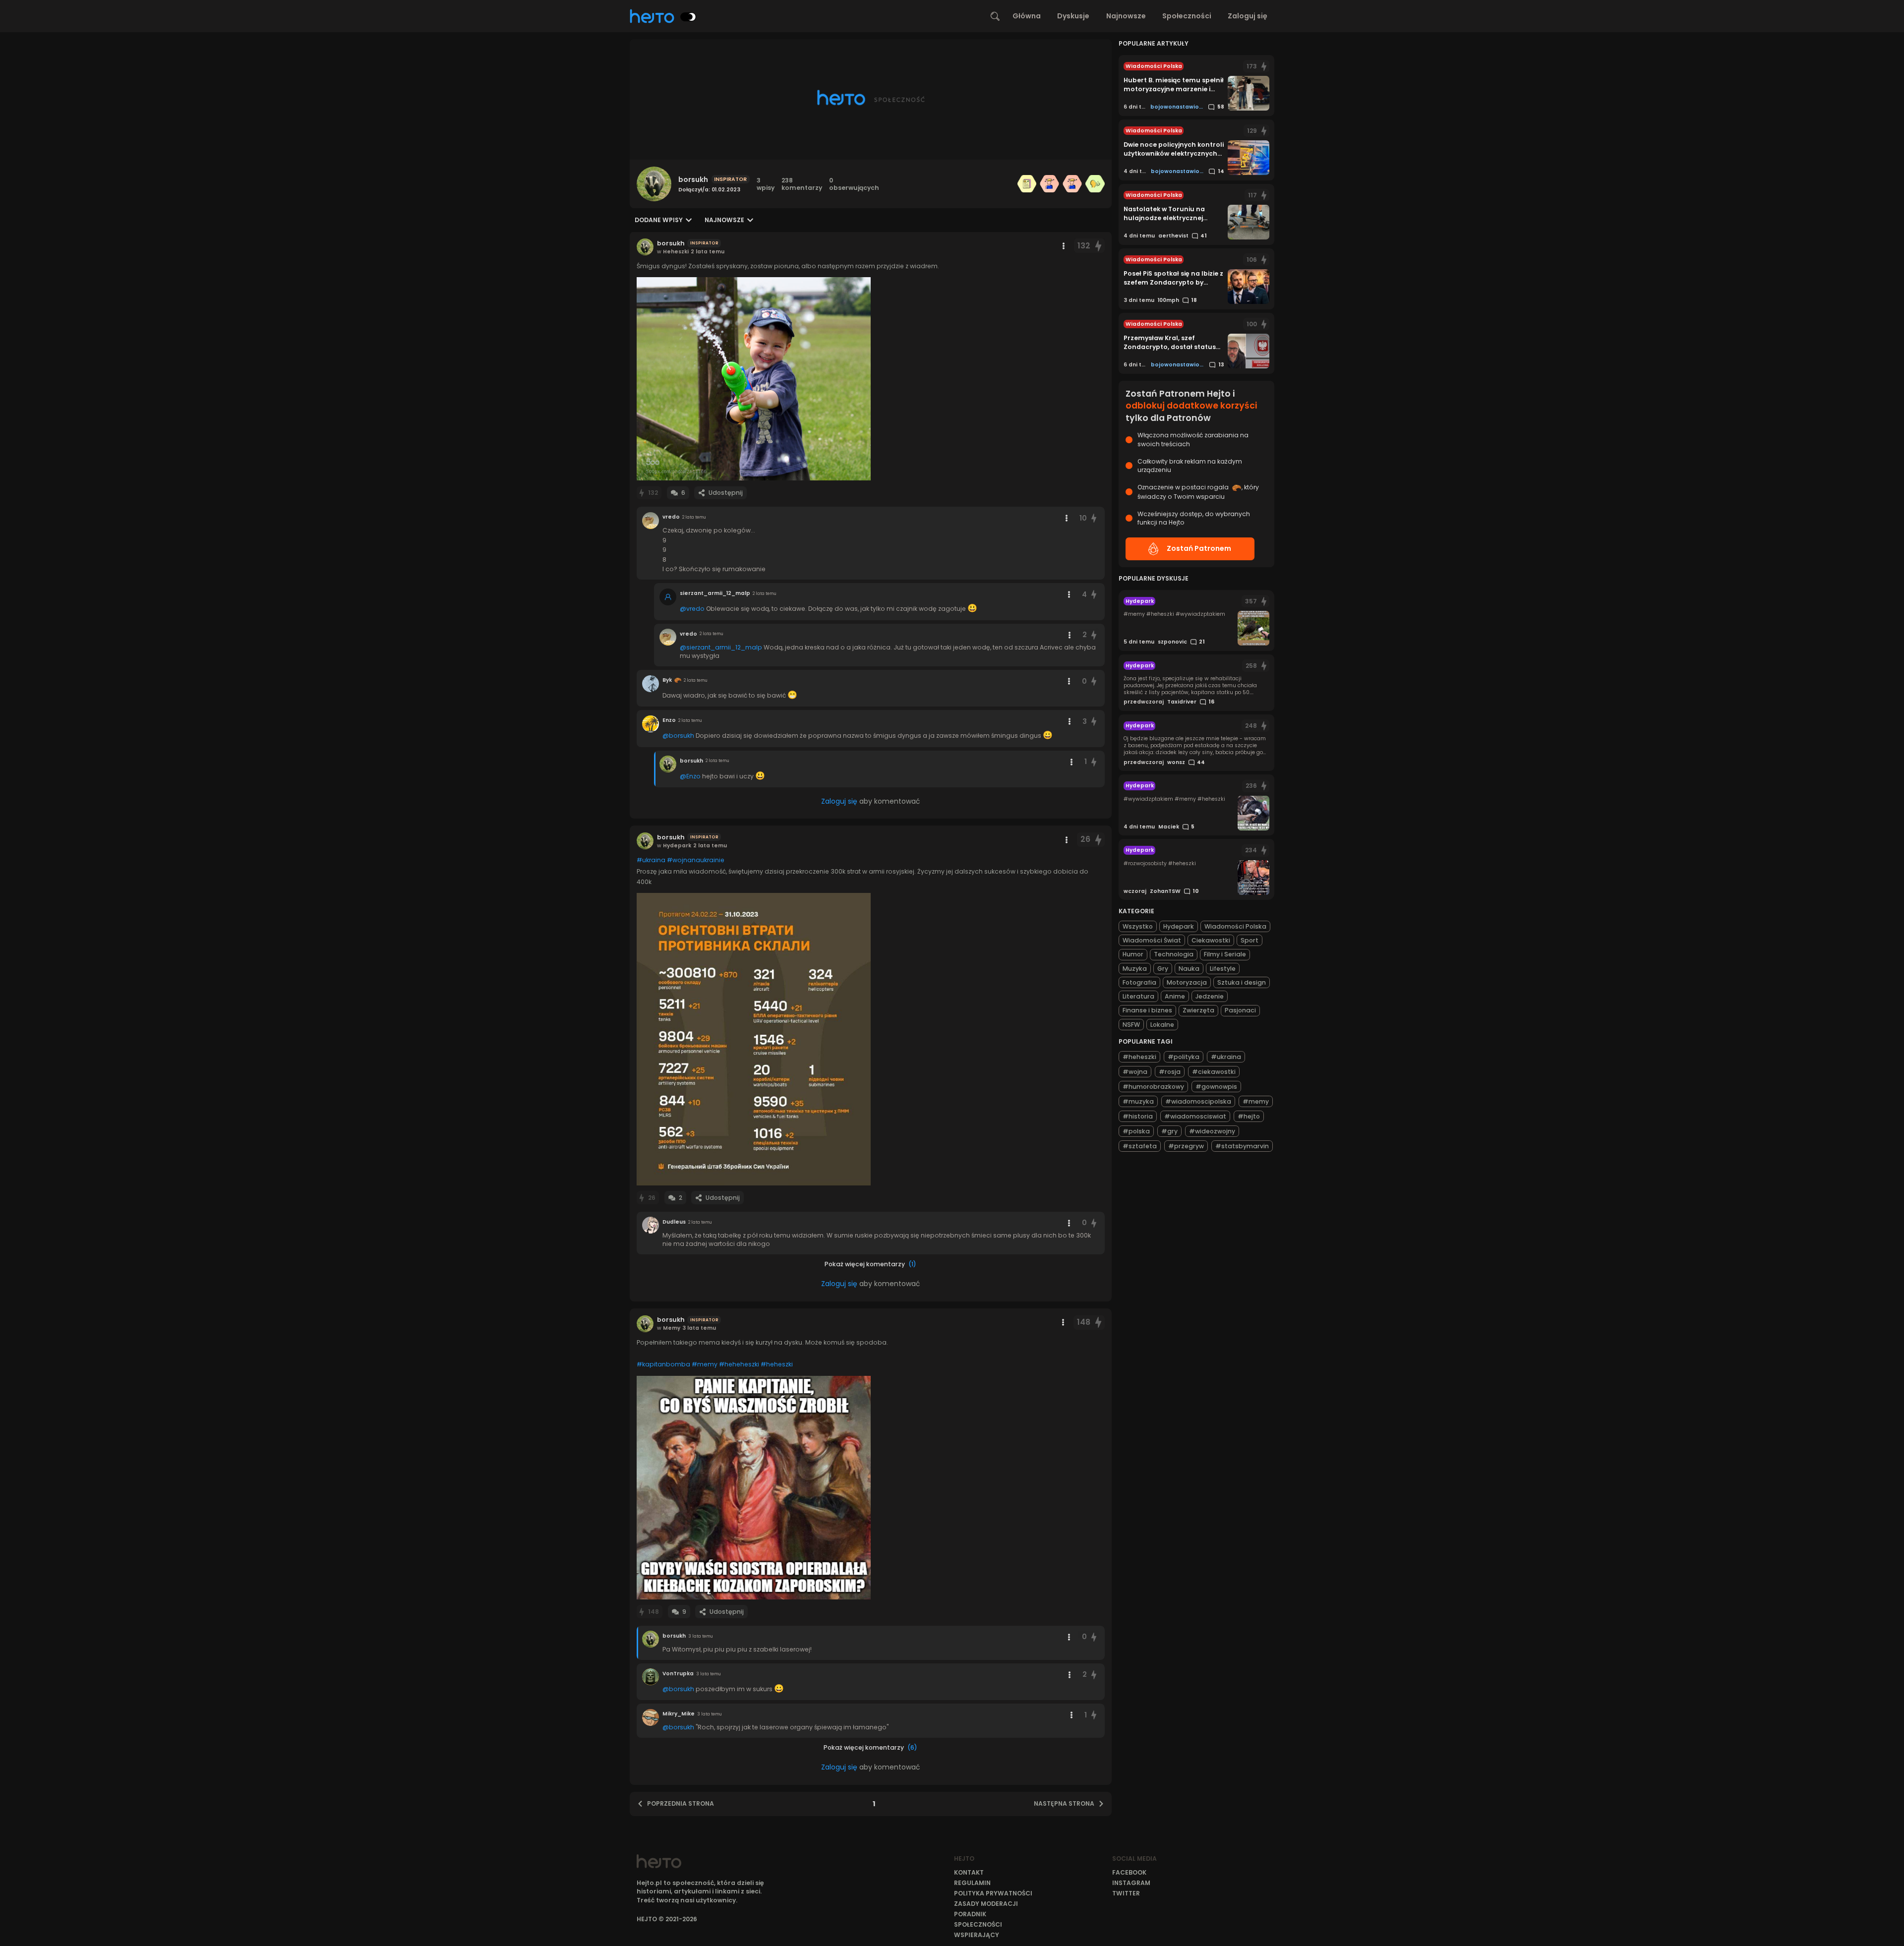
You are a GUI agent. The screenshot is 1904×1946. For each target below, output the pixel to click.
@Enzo (690, 776)
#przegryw (1186, 1146)
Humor (1133, 954)
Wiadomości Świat (1152, 940)
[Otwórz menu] (1064, 246)
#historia (1138, 1116)
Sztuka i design (1242, 982)
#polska (1136, 1131)
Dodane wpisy (659, 220)
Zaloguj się (1248, 16)
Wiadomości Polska (1235, 926)
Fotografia (1139, 982)
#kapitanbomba (663, 1364)
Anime (1175, 996)
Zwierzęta (1198, 1010)
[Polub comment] (1094, 518)
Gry (1163, 969)
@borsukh (678, 736)
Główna (1027, 16)
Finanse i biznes (1147, 1010)
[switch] (688, 17)
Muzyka (1135, 969)
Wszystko (1138, 926)
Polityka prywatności (993, 1893)
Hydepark (1179, 926)
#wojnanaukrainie (696, 860)
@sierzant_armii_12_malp (721, 647)
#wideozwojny (1212, 1131)
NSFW (1131, 1025)
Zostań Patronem (1199, 548)
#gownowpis (1216, 1087)
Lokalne (1162, 1025)
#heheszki (777, 1364)
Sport (1249, 940)
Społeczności (1187, 16)
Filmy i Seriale (1225, 954)
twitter (1126, 1893)
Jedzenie (1210, 996)
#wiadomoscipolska (1198, 1101)
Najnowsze (1126, 16)
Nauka (1189, 969)
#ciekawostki (1214, 1072)
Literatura (1138, 996)
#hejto (1249, 1116)
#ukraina (651, 860)
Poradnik (970, 1914)
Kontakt (969, 1872)
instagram (1131, 1883)
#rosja (1170, 1072)
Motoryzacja (1187, 982)
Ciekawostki (1211, 940)
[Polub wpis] (1098, 246)
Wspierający (977, 1935)
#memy (705, 1364)
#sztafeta (1140, 1146)
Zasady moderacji (986, 1904)
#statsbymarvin (1242, 1146)
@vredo (692, 609)
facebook (1129, 1872)
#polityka (1184, 1057)
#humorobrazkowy (1153, 1087)
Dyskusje (1073, 16)
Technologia (1174, 954)
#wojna (1135, 1072)
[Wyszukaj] (995, 16)
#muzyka (1138, 1101)
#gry (1169, 1131)
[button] (754, 379)
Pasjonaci (1240, 1010)
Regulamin (972, 1883)
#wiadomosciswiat (1195, 1116)
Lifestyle (1223, 969)
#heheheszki (739, 1364)
